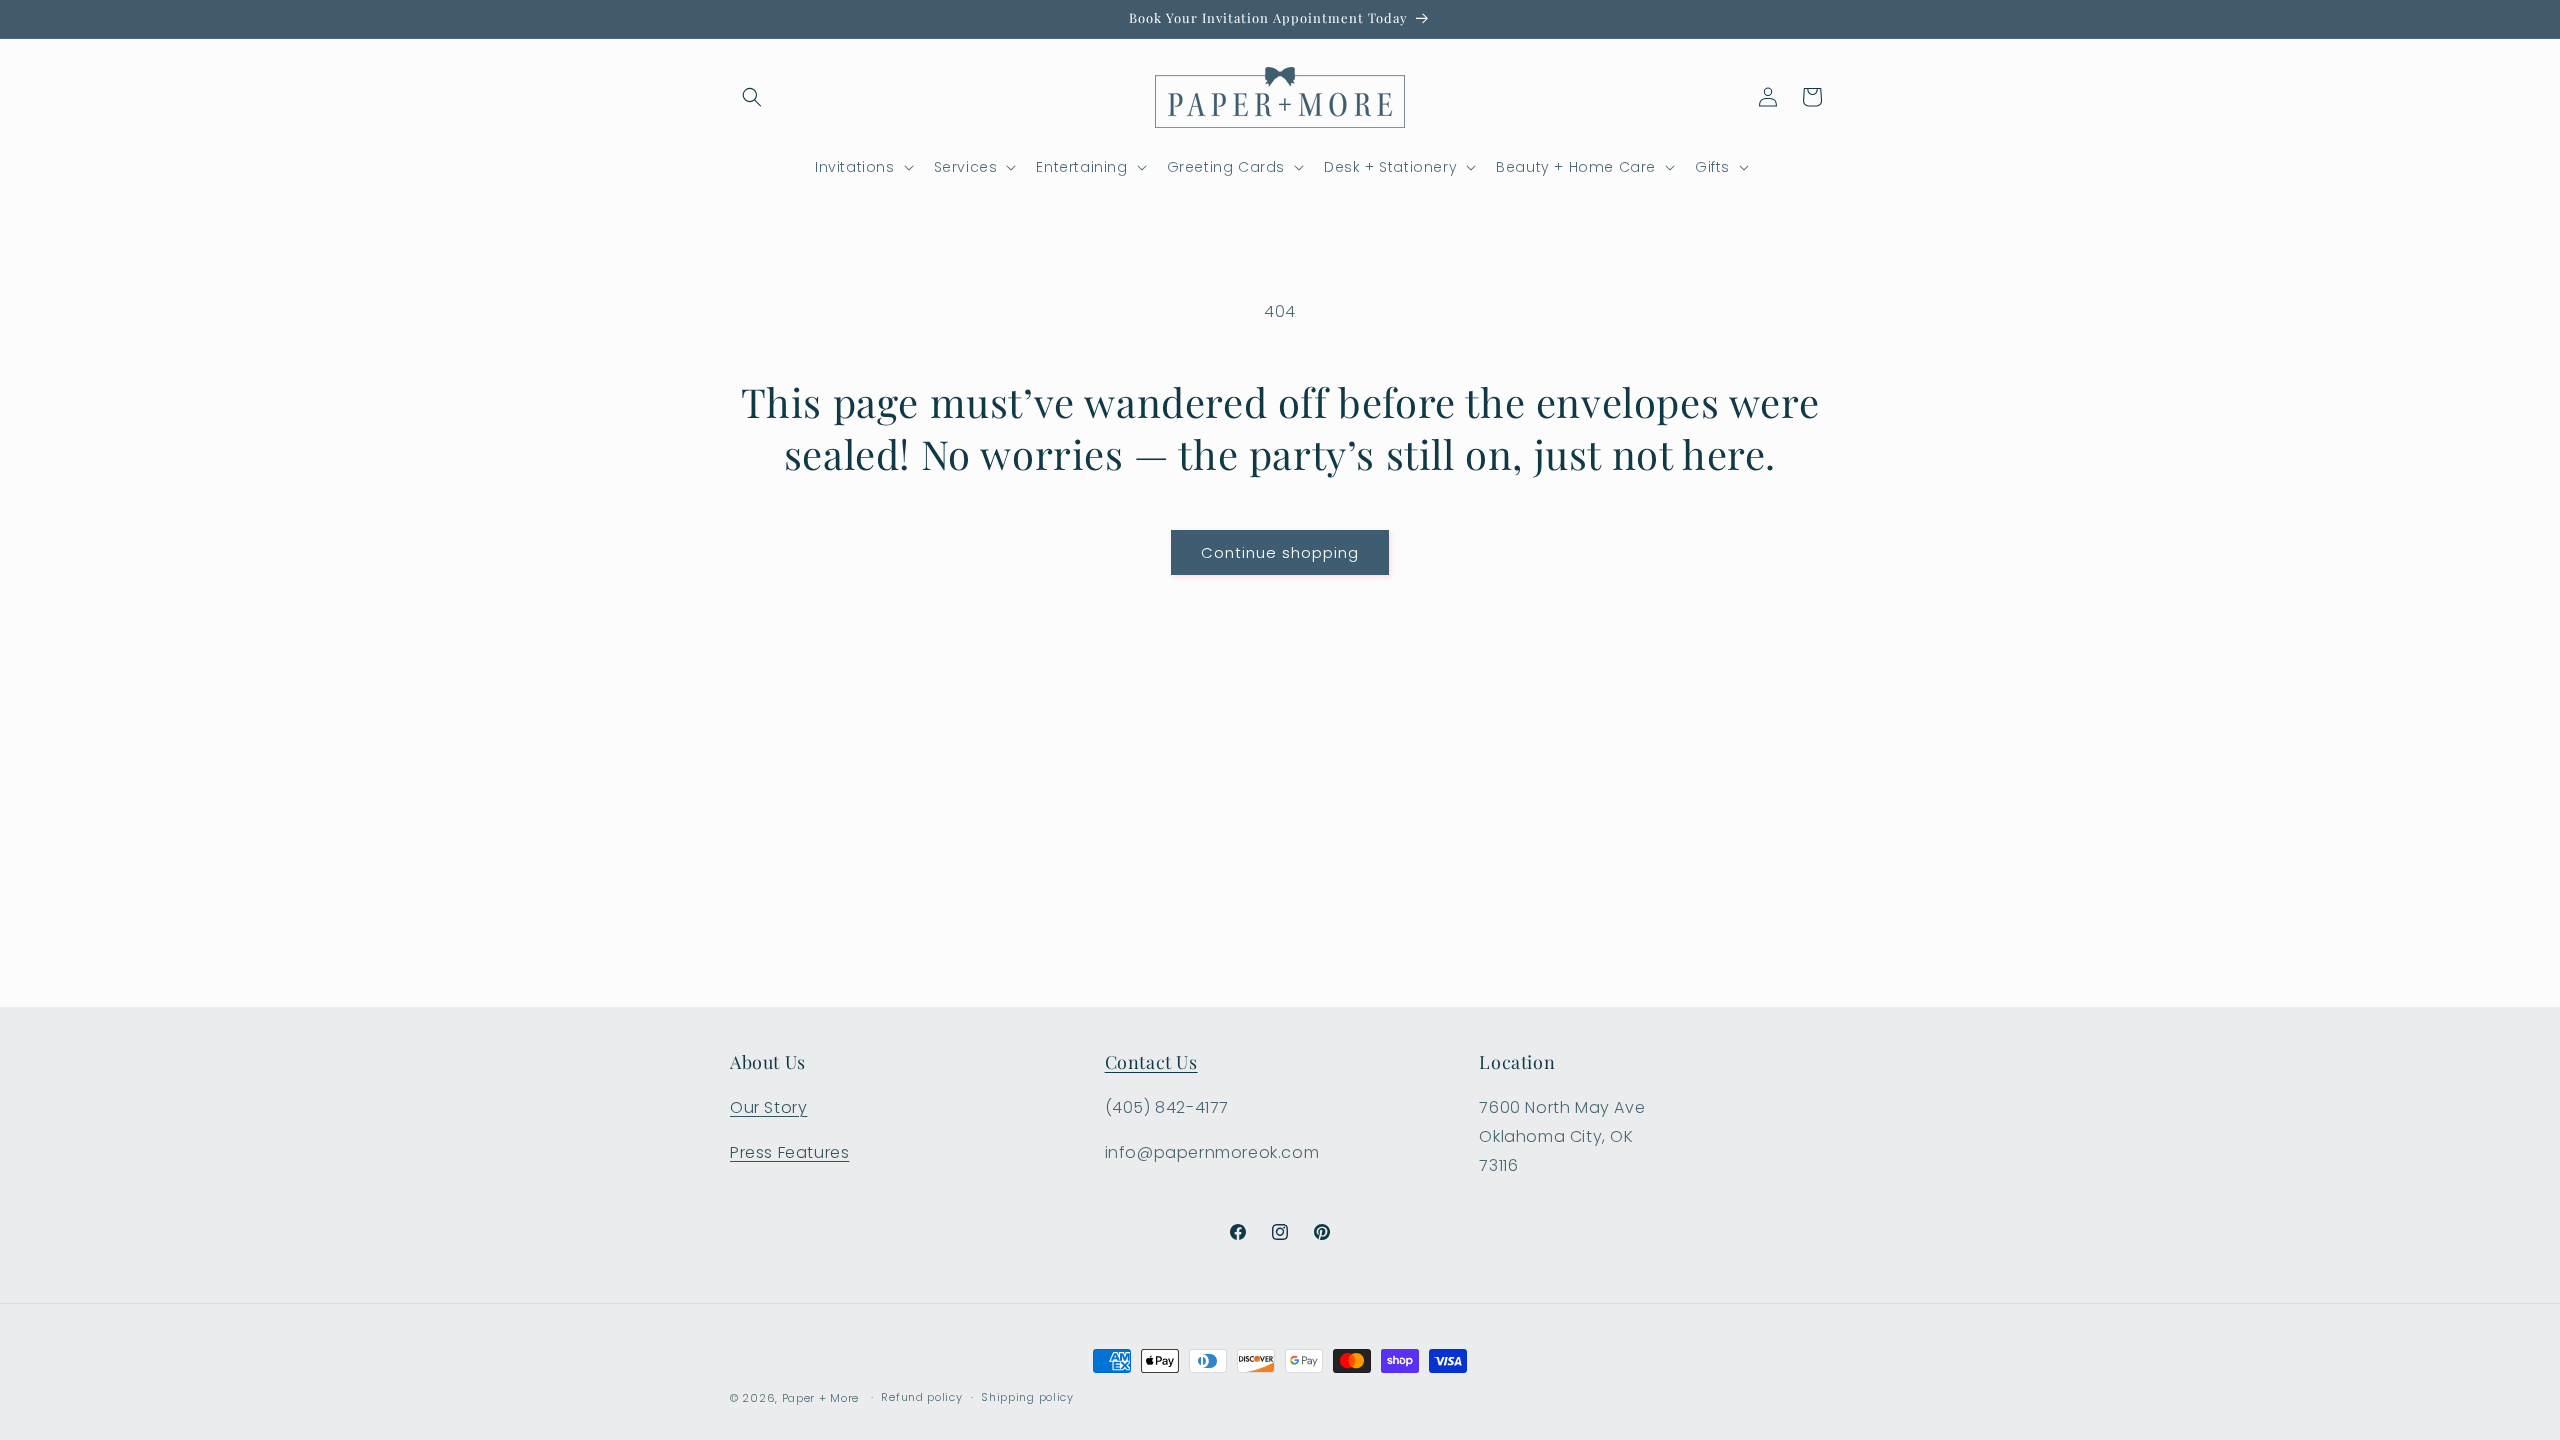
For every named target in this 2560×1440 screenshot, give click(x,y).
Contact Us (1151, 1062)
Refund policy (921, 1397)
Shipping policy (1027, 1397)
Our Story (768, 1107)
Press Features (789, 1152)
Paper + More (820, 1398)
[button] (752, 97)
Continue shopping (1280, 552)
